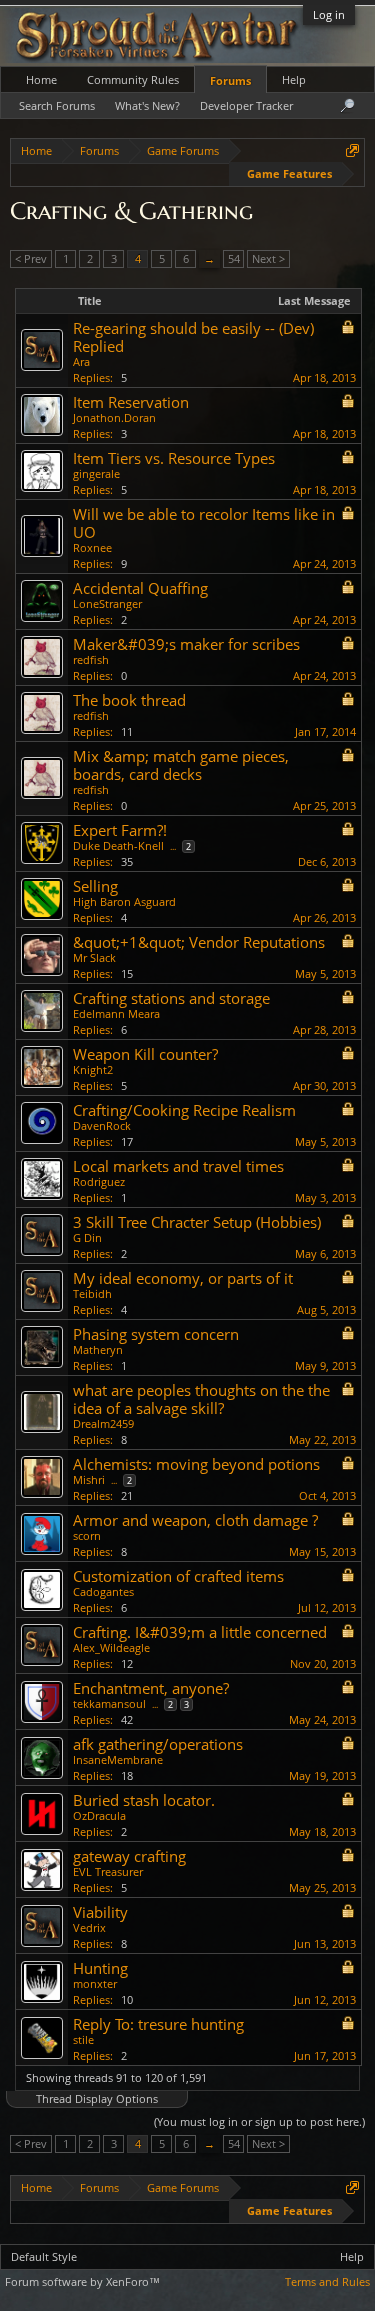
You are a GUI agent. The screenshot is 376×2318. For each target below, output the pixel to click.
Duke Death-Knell (118, 845)
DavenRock (102, 1125)
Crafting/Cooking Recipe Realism (184, 1110)
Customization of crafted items (178, 1576)
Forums (230, 80)
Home (41, 79)
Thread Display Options (97, 2098)
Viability (100, 1912)
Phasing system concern (156, 1334)
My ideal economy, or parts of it (183, 1278)
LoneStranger (107, 603)
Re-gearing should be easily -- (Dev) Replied (193, 337)
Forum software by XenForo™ (82, 2281)
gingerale (96, 473)
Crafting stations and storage (171, 998)
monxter (95, 1983)
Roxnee (92, 547)
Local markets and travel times (178, 1166)
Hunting (100, 1968)
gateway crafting (129, 1856)
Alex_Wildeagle (111, 1647)
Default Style (44, 2256)
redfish (91, 659)
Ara (81, 361)
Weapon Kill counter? (145, 1054)
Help (294, 79)
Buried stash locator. (144, 1800)
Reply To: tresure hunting (158, 2024)
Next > (268, 258)
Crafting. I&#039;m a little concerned (200, 1632)
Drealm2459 (103, 1423)
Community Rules (133, 79)
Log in (329, 14)
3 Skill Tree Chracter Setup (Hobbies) (197, 1222)
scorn (87, 1535)
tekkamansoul (109, 1703)
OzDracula (99, 1815)
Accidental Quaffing (140, 588)
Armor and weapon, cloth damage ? (195, 1520)
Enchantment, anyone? (151, 1688)
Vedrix (89, 1927)
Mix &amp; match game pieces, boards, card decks (181, 765)
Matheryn (98, 1349)
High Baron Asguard (124, 901)
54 (234, 258)
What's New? (147, 105)
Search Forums (57, 105)
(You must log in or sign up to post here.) (259, 2121)
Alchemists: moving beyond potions (196, 1464)
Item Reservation (131, 402)
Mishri (89, 1479)
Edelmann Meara (116, 1013)
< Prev (31, 258)
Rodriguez (99, 1181)
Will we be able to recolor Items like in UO (204, 523)
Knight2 (93, 1069)
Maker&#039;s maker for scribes (186, 644)
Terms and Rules (327, 2281)
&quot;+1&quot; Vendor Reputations (199, 942)
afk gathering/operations (158, 1744)
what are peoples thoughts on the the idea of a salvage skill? (201, 1399)
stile (83, 2039)
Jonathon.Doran (114, 417)
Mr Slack (94, 957)
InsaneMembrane (118, 1759)
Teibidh (92, 1293)
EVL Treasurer (108, 1871)
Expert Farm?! (120, 830)
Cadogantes (103, 1591)
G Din (87, 1237)
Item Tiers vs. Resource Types (174, 458)
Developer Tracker (246, 105)
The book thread (129, 700)
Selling (95, 886)
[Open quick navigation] (352, 150)
